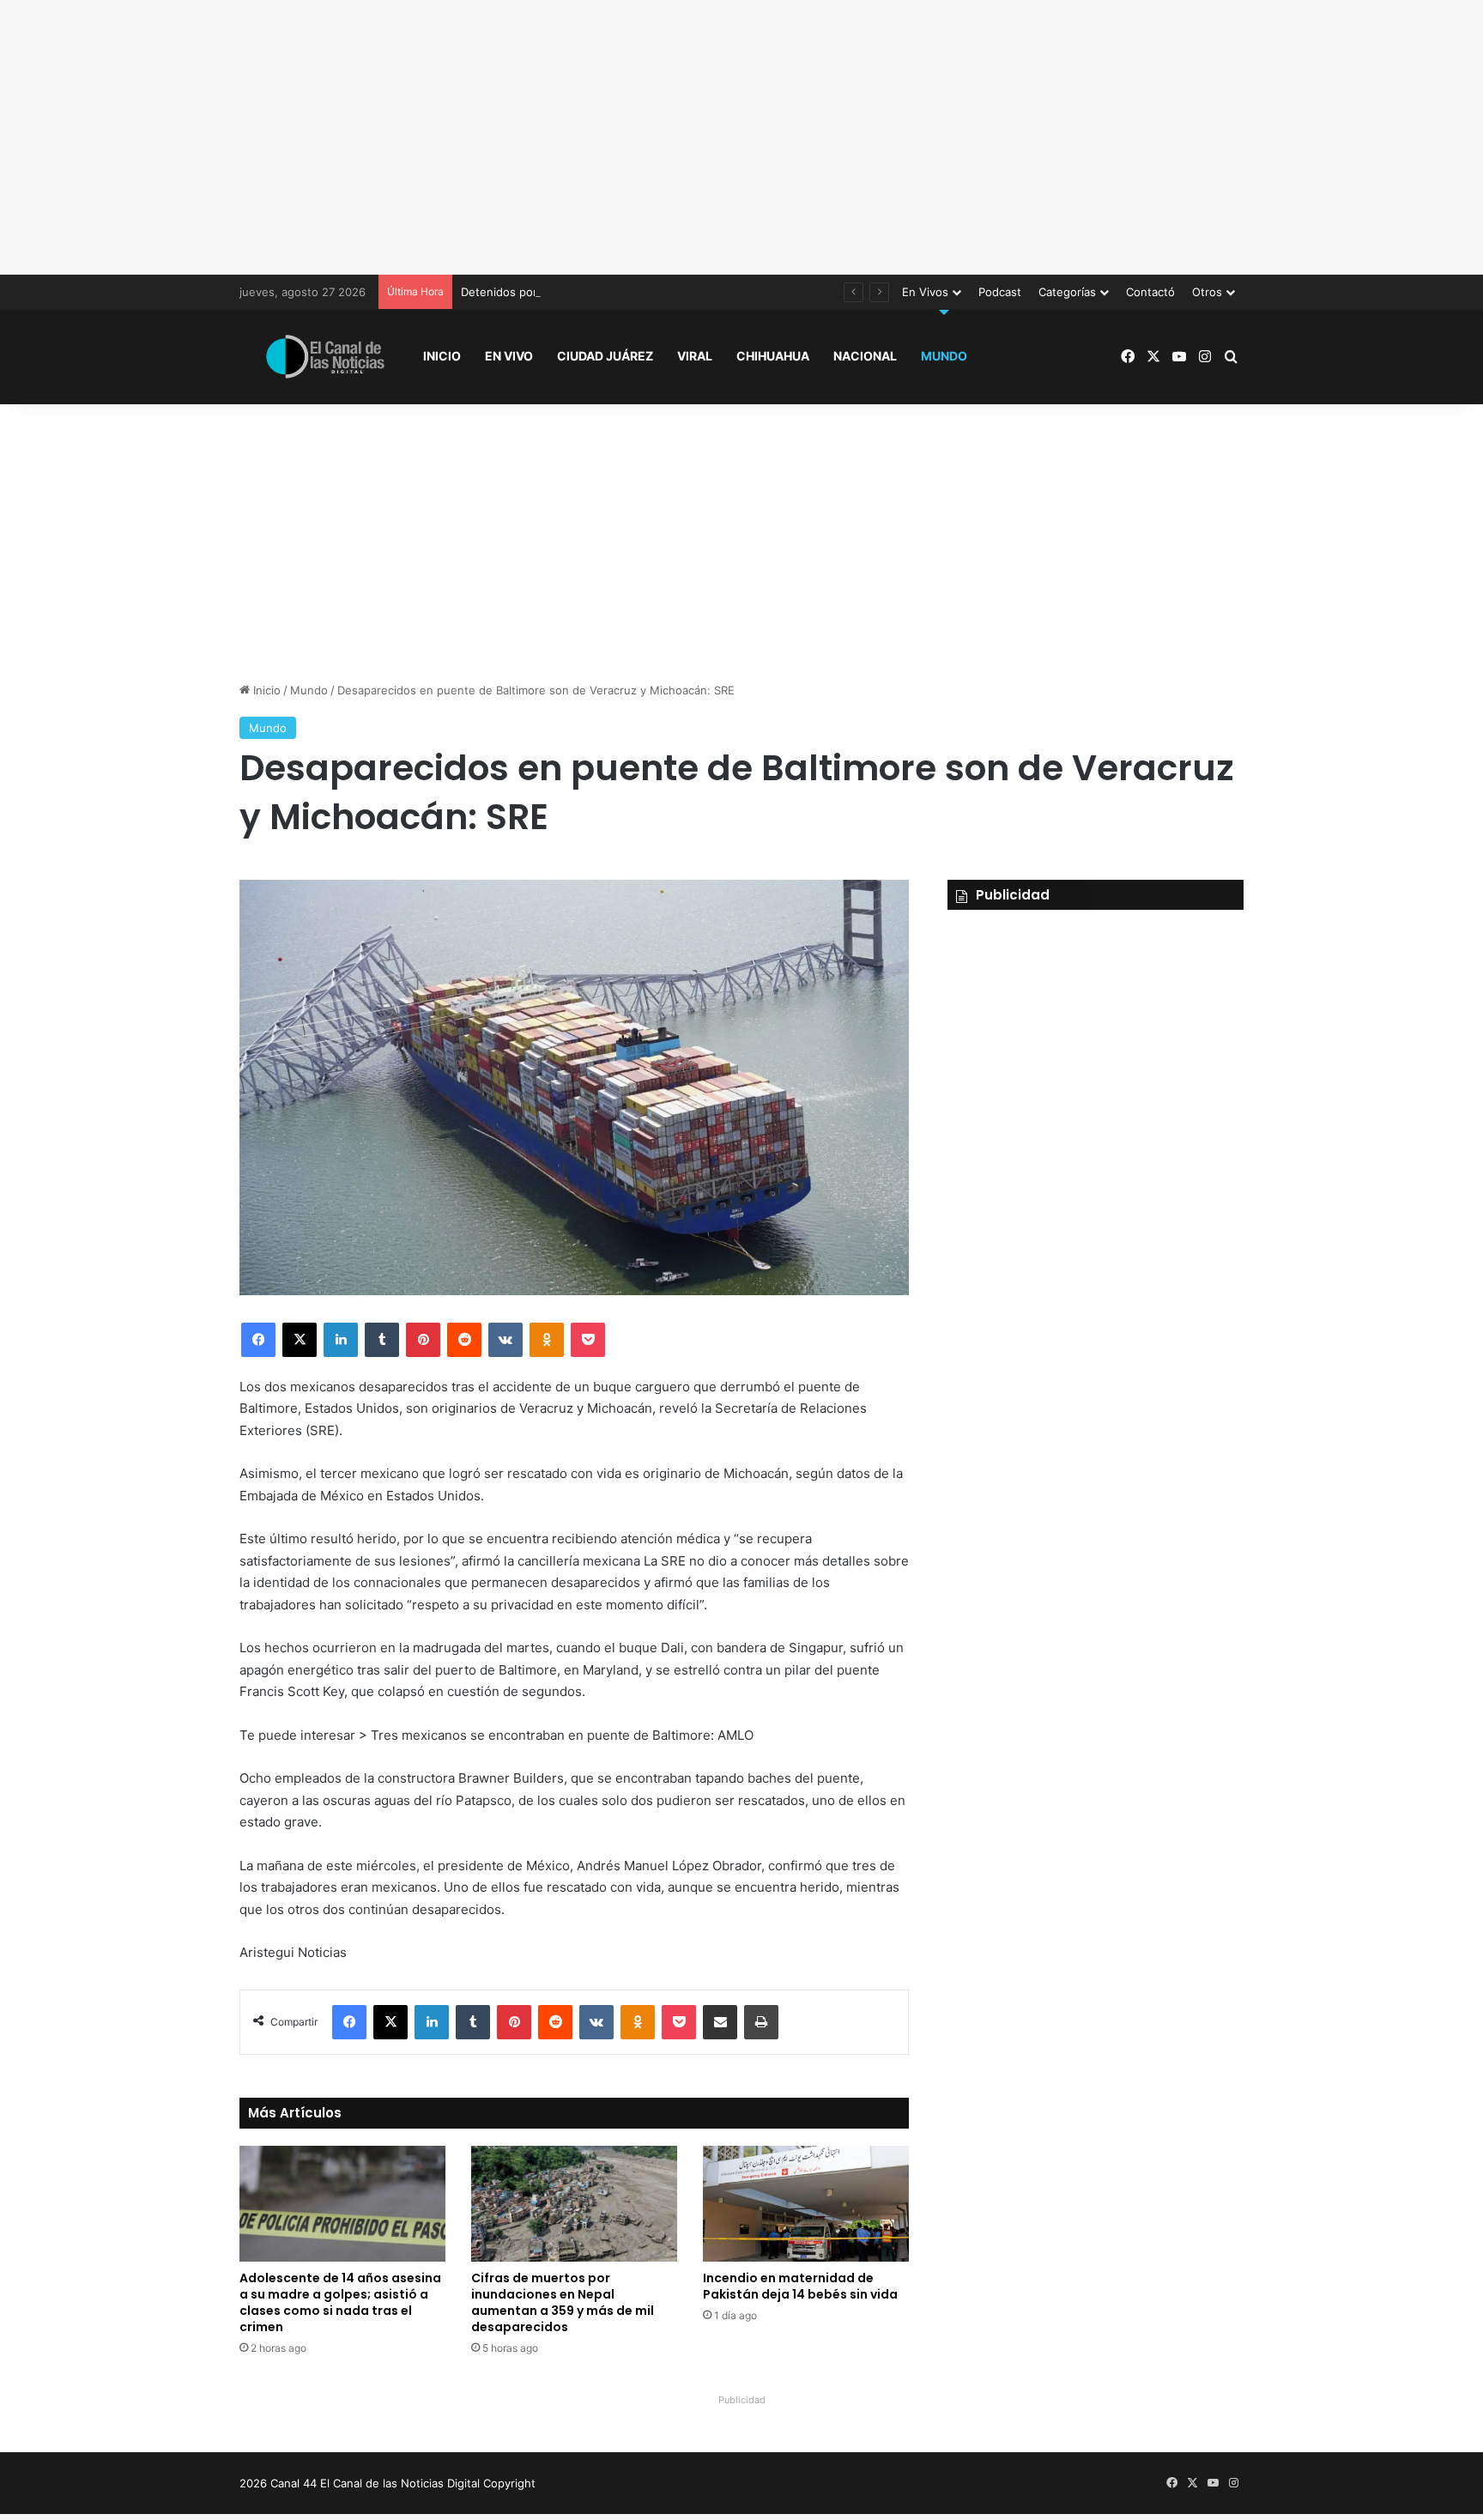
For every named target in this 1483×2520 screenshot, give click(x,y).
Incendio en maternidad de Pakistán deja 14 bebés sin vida (800, 2286)
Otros (1207, 292)
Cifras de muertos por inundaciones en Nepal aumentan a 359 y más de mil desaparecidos (563, 2302)
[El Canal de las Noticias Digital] (325, 357)
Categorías (1067, 292)
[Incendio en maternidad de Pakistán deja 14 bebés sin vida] (806, 2204)
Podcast (1000, 292)
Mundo (944, 356)
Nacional (865, 356)
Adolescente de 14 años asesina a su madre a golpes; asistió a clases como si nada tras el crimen (340, 2302)
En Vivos (925, 292)
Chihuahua (773, 356)
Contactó (1150, 292)
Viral (695, 356)
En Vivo (509, 356)
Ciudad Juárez (605, 356)
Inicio (442, 356)
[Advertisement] (741, 137)
